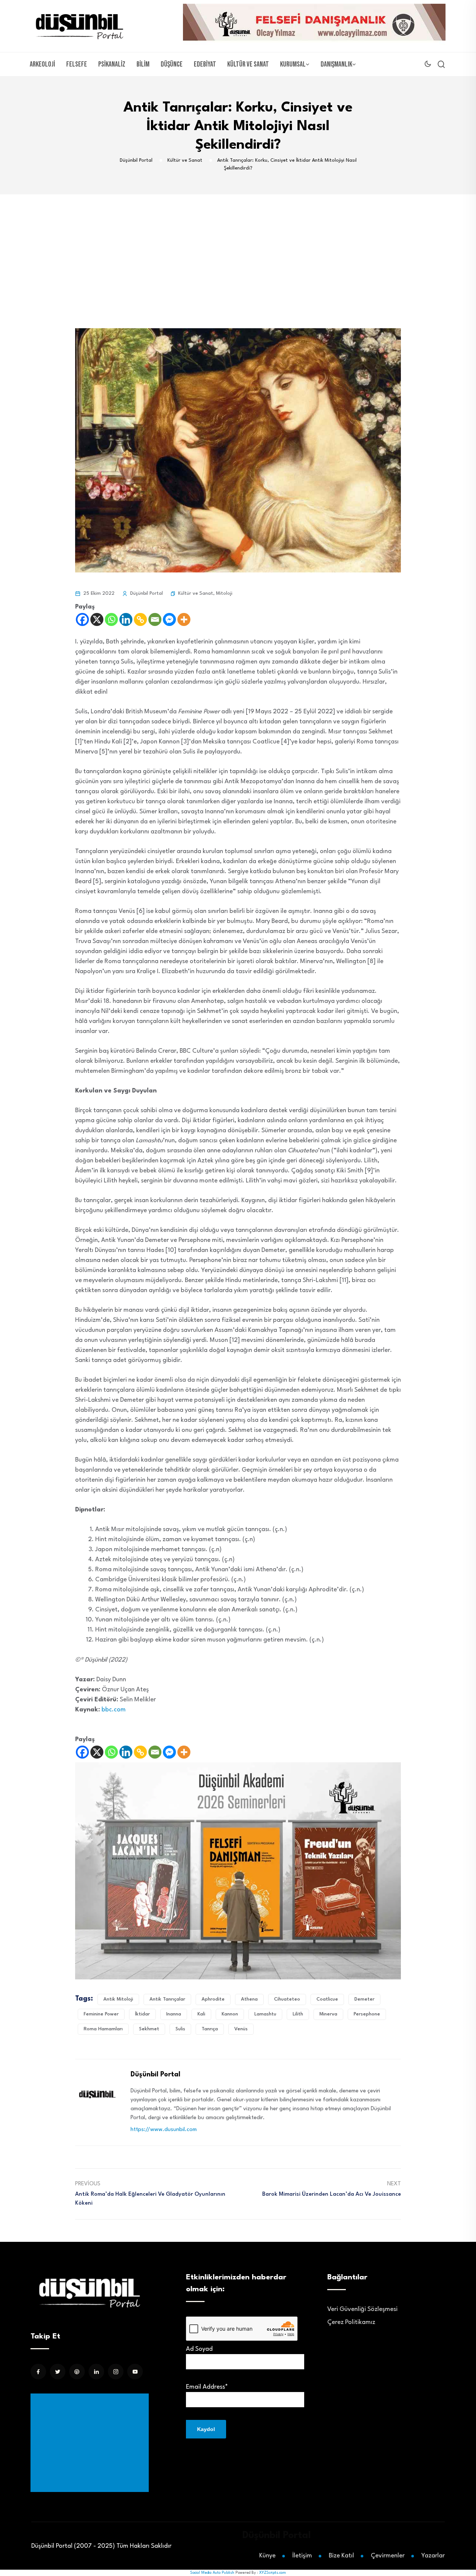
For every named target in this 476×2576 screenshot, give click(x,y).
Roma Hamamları (103, 2029)
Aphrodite (213, 1999)
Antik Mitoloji (118, 1999)
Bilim (143, 64)
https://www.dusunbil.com (164, 2130)
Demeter (364, 1999)
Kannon (230, 2014)
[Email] (155, 619)
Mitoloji (224, 593)
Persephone (367, 2014)
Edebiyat (205, 64)
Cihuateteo (287, 1999)
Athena (249, 1999)
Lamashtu (265, 2014)
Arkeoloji (42, 64)
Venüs (241, 2029)
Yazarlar (433, 2556)
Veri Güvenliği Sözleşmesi (362, 2309)
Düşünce (172, 64)
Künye (267, 2556)
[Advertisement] (238, 250)
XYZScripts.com (273, 2573)
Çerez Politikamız (351, 2322)
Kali (201, 2014)
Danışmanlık (336, 64)
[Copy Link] (140, 619)
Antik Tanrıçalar (167, 1999)
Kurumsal (293, 64)
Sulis (180, 2029)
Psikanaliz (112, 64)
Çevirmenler (388, 2556)
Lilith (298, 2014)
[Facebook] (82, 619)
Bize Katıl (341, 2556)
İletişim (302, 2556)
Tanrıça (210, 2029)
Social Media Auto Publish (212, 2573)
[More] (184, 619)
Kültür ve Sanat (248, 64)
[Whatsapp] (111, 619)
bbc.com (114, 1710)
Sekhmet (149, 2029)
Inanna (174, 2014)
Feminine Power (101, 2014)
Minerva (328, 2014)
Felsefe (77, 64)
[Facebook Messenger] (169, 619)
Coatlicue (327, 1999)
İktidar (142, 2014)
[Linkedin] (126, 619)
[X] (97, 619)
